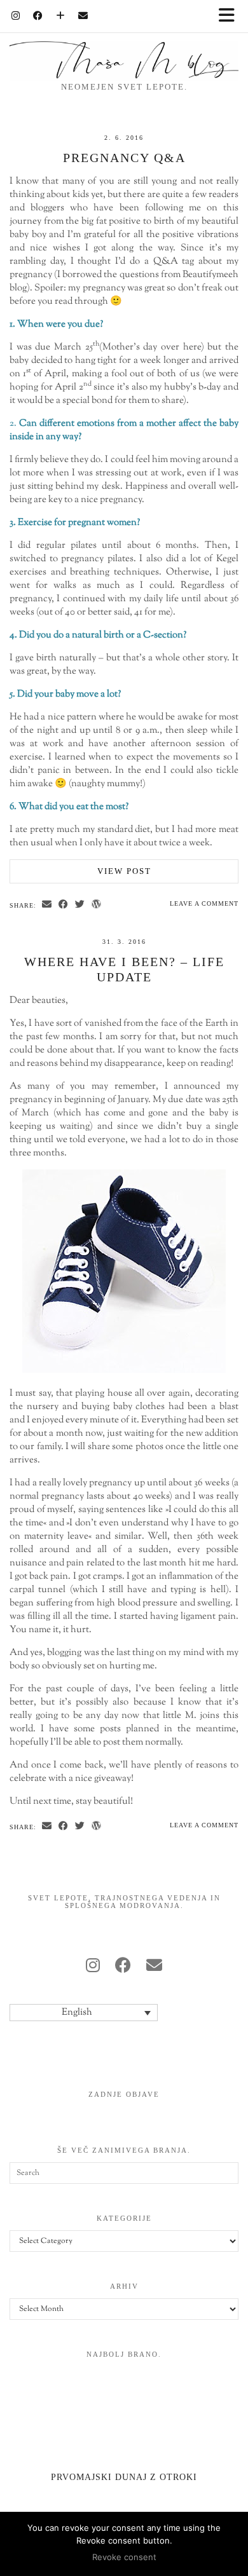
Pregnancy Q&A (124, 158)
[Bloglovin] (61, 16)
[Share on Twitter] (80, 905)
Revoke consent (124, 2557)
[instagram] (93, 1967)
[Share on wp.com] (97, 905)
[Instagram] (16, 16)
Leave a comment (204, 903)
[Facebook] (38, 16)
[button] (231, 16)
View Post (124, 871)
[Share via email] (47, 905)
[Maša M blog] (124, 40)
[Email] (83, 16)
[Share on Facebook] (64, 905)
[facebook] (123, 1967)
